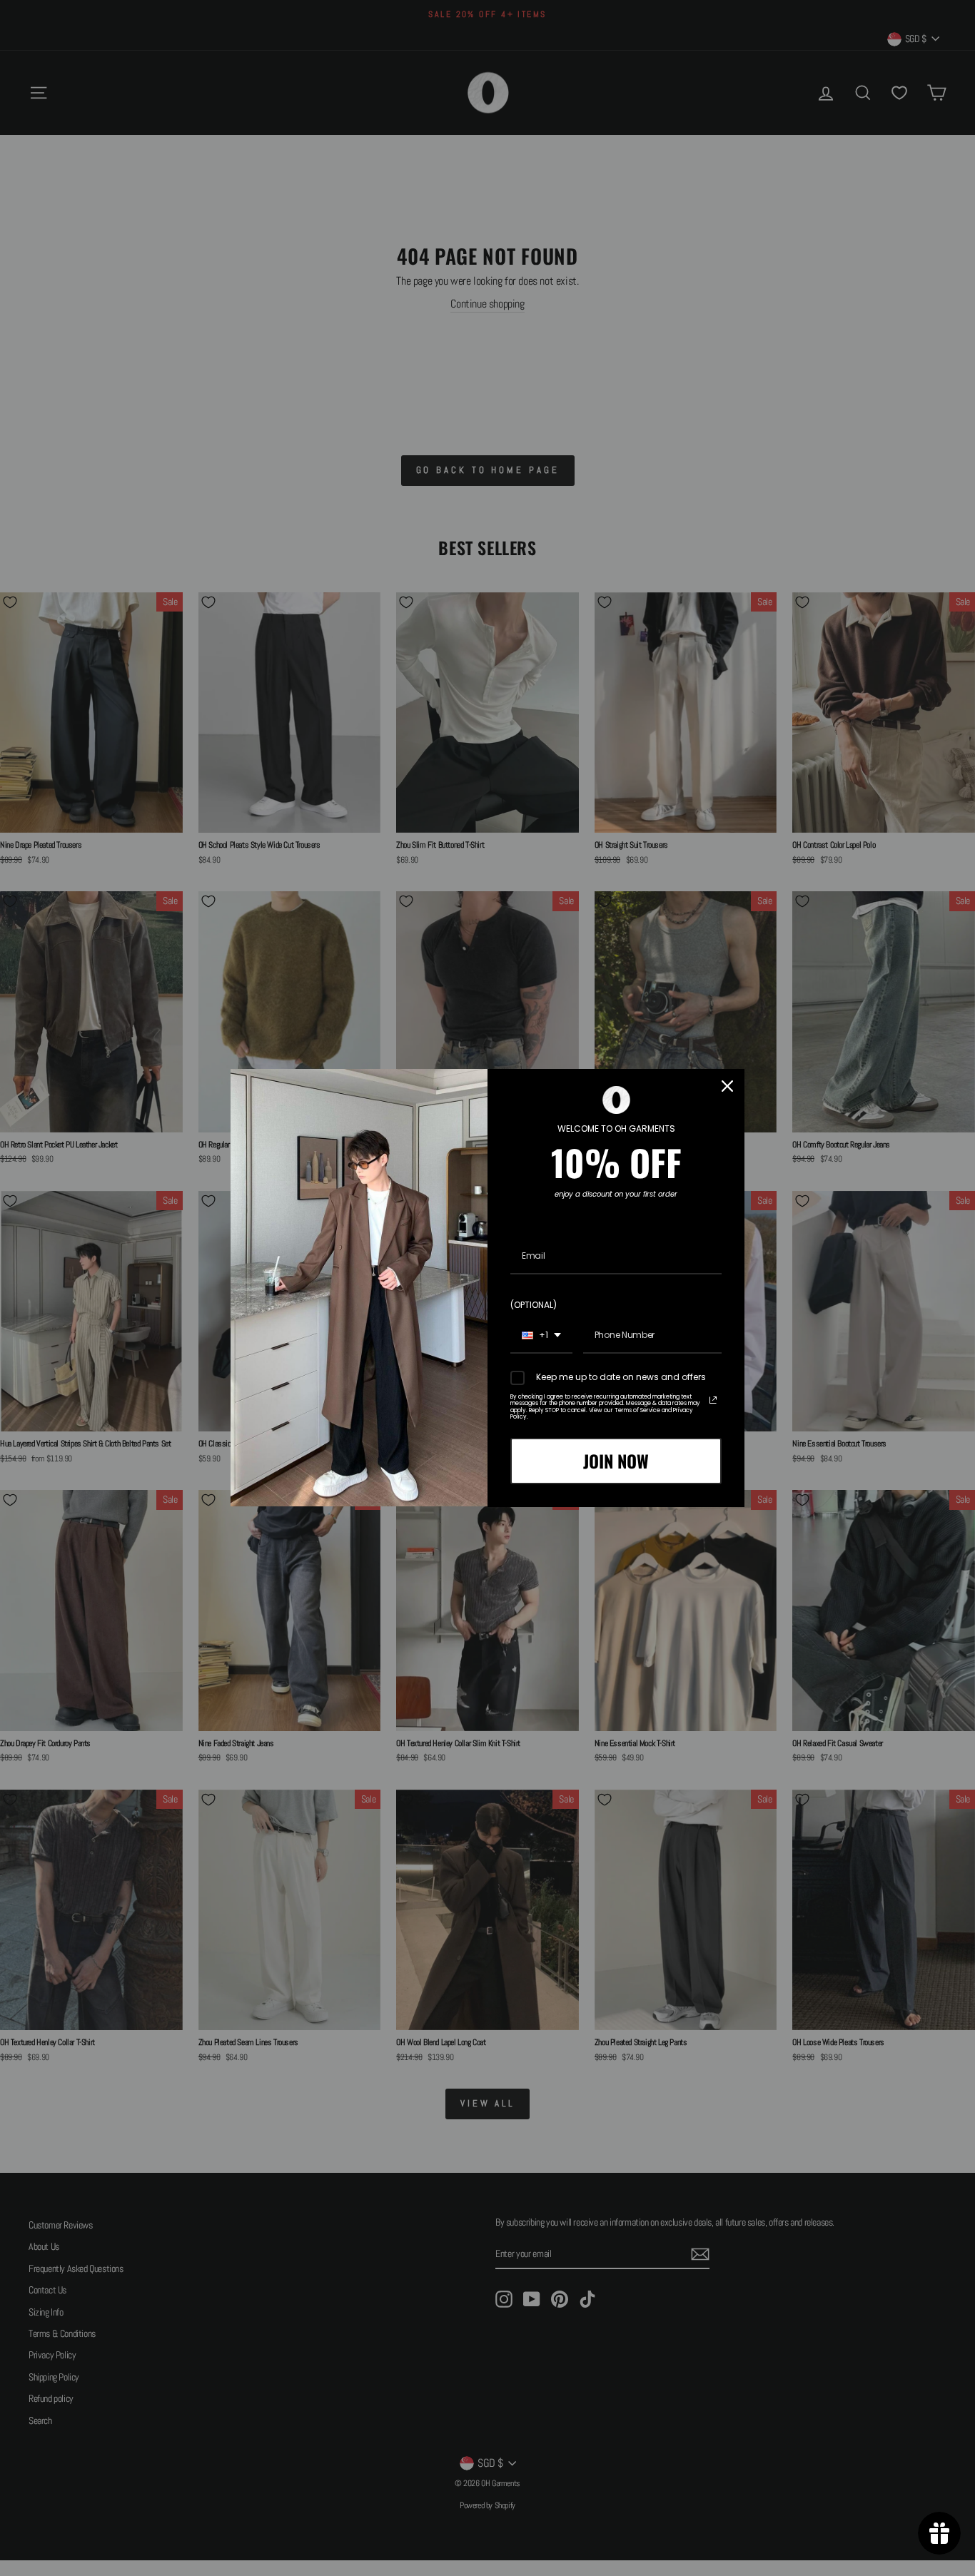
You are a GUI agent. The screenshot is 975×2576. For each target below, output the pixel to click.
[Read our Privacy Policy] (713, 1400)
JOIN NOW (616, 1461)
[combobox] (541, 1336)
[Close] (727, 1086)
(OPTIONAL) (534, 1305)
